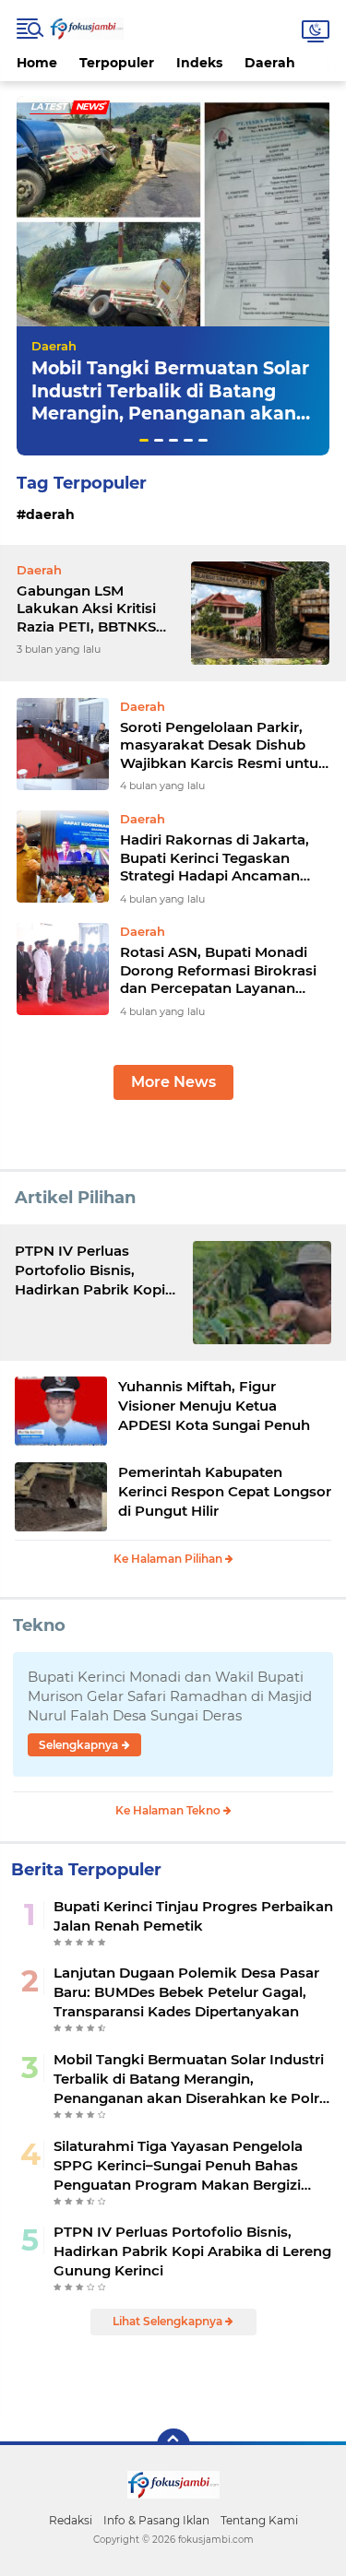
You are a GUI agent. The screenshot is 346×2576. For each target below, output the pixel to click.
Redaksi (71, 2520)
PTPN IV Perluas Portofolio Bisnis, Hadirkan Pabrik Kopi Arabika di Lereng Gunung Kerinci (192, 2251)
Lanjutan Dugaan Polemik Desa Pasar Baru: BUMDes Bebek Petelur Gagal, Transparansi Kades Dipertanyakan (186, 1992)
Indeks (199, 63)
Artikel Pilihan (75, 1198)
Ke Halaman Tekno (169, 1810)
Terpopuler (117, 63)
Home (37, 63)
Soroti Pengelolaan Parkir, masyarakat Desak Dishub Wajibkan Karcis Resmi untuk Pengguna (224, 745)
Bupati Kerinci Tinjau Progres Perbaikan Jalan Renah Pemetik (193, 1916)
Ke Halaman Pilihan (169, 1559)
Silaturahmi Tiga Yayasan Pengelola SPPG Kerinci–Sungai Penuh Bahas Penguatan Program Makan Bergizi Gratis (178, 2166)
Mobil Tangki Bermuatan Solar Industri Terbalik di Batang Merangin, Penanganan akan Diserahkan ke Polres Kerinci (170, 402)
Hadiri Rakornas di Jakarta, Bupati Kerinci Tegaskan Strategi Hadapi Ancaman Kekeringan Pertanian (215, 858)
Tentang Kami (259, 2520)
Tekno (39, 1625)
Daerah (270, 63)
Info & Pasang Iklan (156, 2520)
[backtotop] (173, 2445)
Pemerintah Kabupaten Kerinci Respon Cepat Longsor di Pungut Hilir (225, 1491)
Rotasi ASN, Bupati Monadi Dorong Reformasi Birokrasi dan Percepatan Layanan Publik (218, 970)
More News (173, 1082)
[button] (144, 440)
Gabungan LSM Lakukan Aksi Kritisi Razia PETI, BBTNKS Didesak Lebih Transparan (86, 609)
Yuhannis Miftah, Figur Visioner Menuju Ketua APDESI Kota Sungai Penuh (214, 1406)
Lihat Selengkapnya (169, 2321)
